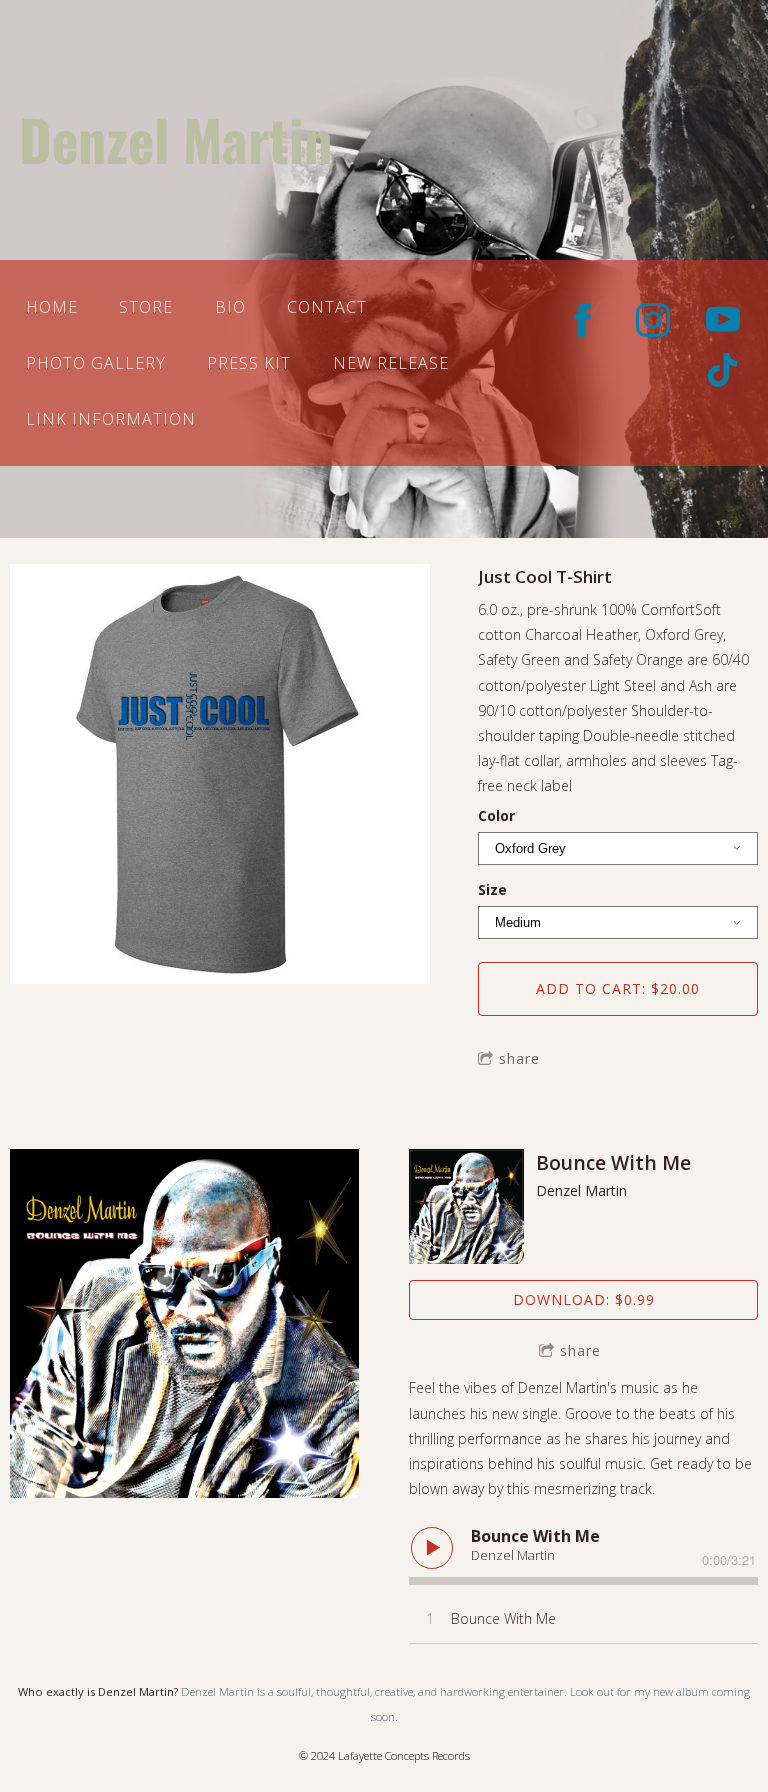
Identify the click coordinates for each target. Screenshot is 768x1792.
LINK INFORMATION (111, 419)
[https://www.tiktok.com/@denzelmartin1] (723, 370)
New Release (391, 363)
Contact (327, 307)
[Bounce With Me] (466, 1206)
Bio (230, 307)
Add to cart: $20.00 (618, 988)
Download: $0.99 (584, 1299)
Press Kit (249, 363)
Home (52, 307)
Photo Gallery (96, 363)
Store (146, 307)
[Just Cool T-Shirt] (220, 776)
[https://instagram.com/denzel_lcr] (653, 320)
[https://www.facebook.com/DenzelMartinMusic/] (583, 320)
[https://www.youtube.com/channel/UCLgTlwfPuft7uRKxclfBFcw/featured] (723, 320)
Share (519, 1058)
